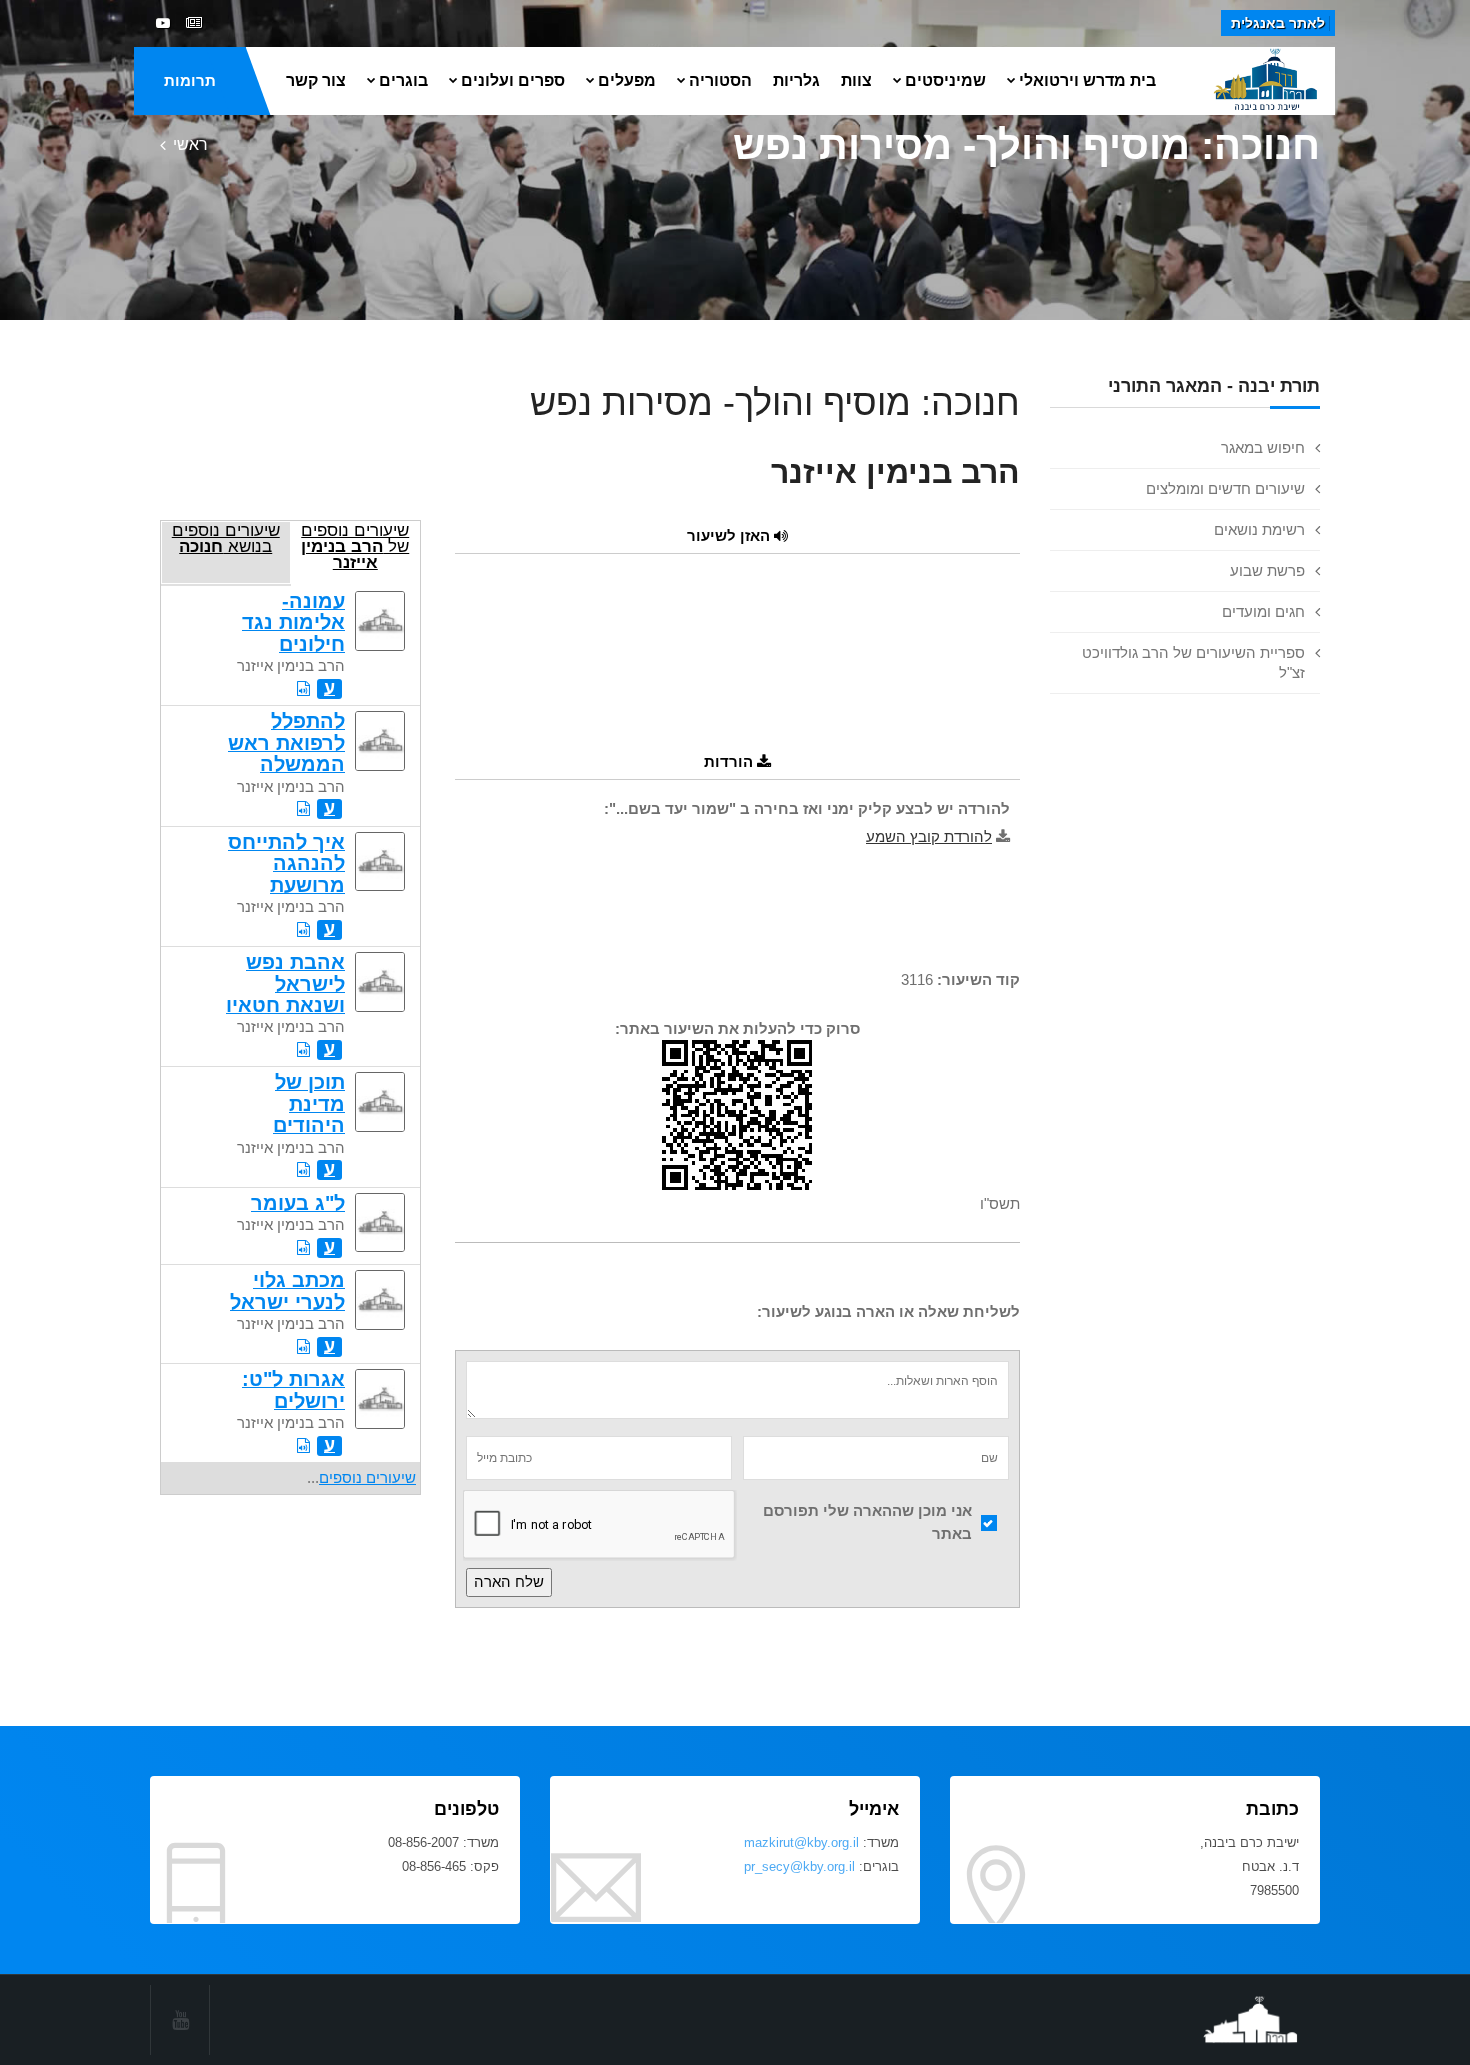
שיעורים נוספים (367, 1477)
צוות (856, 80)
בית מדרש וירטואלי (1087, 80)
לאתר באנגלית (1278, 23)
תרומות (190, 80)
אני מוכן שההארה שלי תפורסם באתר (867, 1522)
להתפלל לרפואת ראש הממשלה (286, 742)
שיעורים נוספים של (355, 546)
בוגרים (403, 80)
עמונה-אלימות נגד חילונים (293, 622)
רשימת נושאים (1259, 529)
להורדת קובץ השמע (929, 836)
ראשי (190, 144)
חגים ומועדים (1263, 611)
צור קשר (316, 80)
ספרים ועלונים (513, 80)
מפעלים (627, 80)
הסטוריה (720, 80)
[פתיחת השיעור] (303, 688)
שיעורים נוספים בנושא (226, 538)
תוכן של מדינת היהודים (309, 1103)
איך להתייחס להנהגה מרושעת (286, 863)
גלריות (796, 80)
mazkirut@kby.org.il (801, 1842)
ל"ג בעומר (298, 1203)
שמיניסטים (945, 80)
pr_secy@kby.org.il (799, 1866)
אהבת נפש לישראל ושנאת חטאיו (285, 983)
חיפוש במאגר (1263, 447)
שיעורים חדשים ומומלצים (1225, 488)
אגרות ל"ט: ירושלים (293, 1389)
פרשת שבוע (1267, 570)
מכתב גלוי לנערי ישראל (287, 1290)
